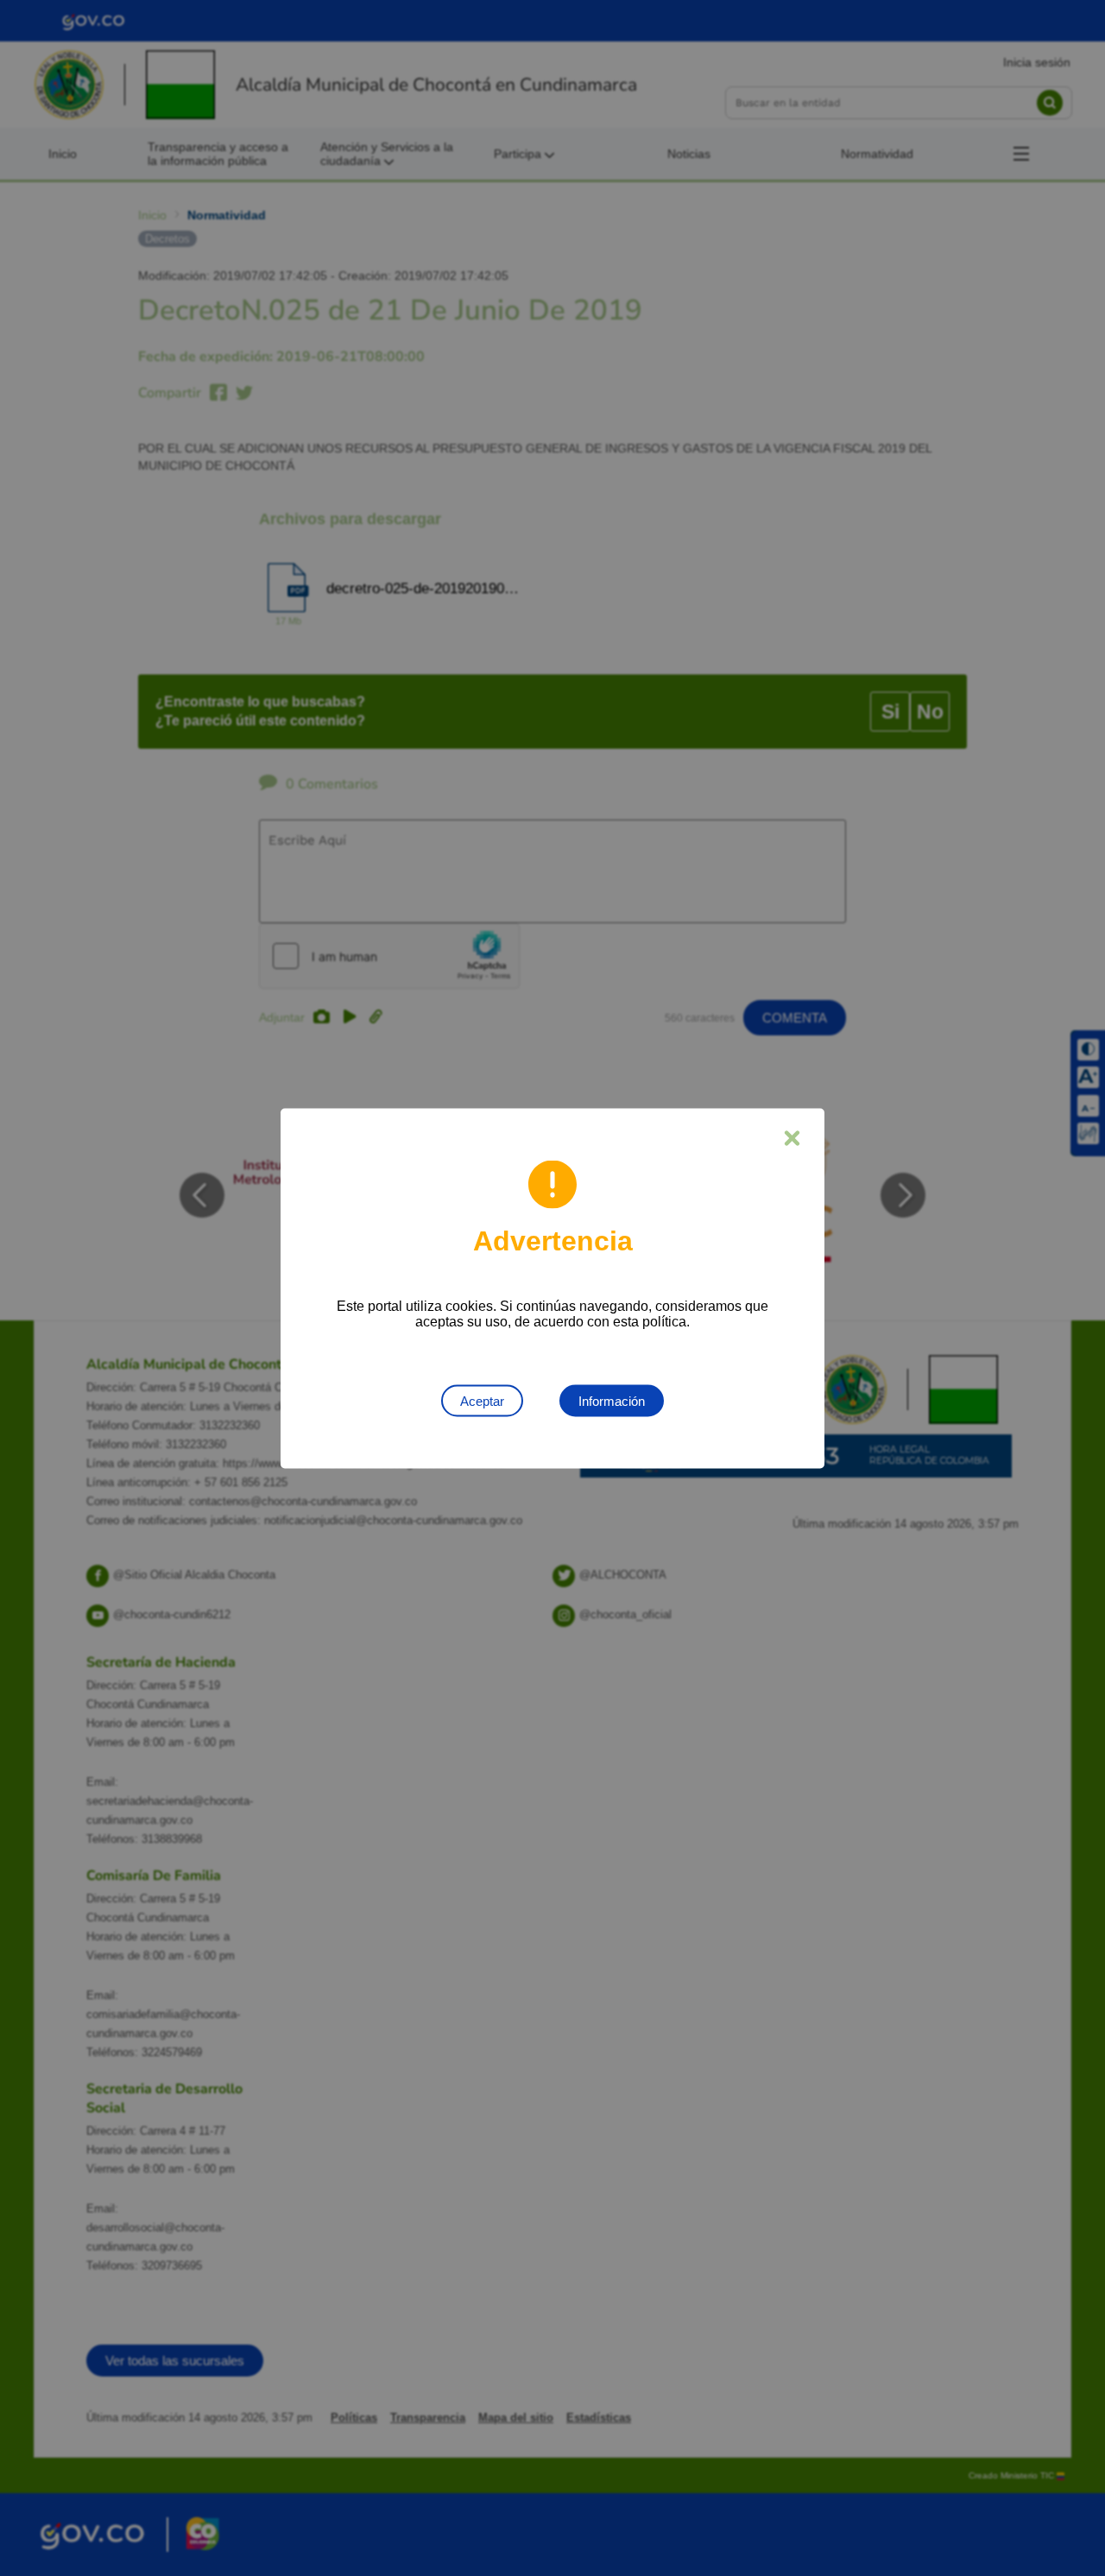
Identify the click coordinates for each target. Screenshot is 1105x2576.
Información (612, 1400)
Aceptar (482, 1400)
